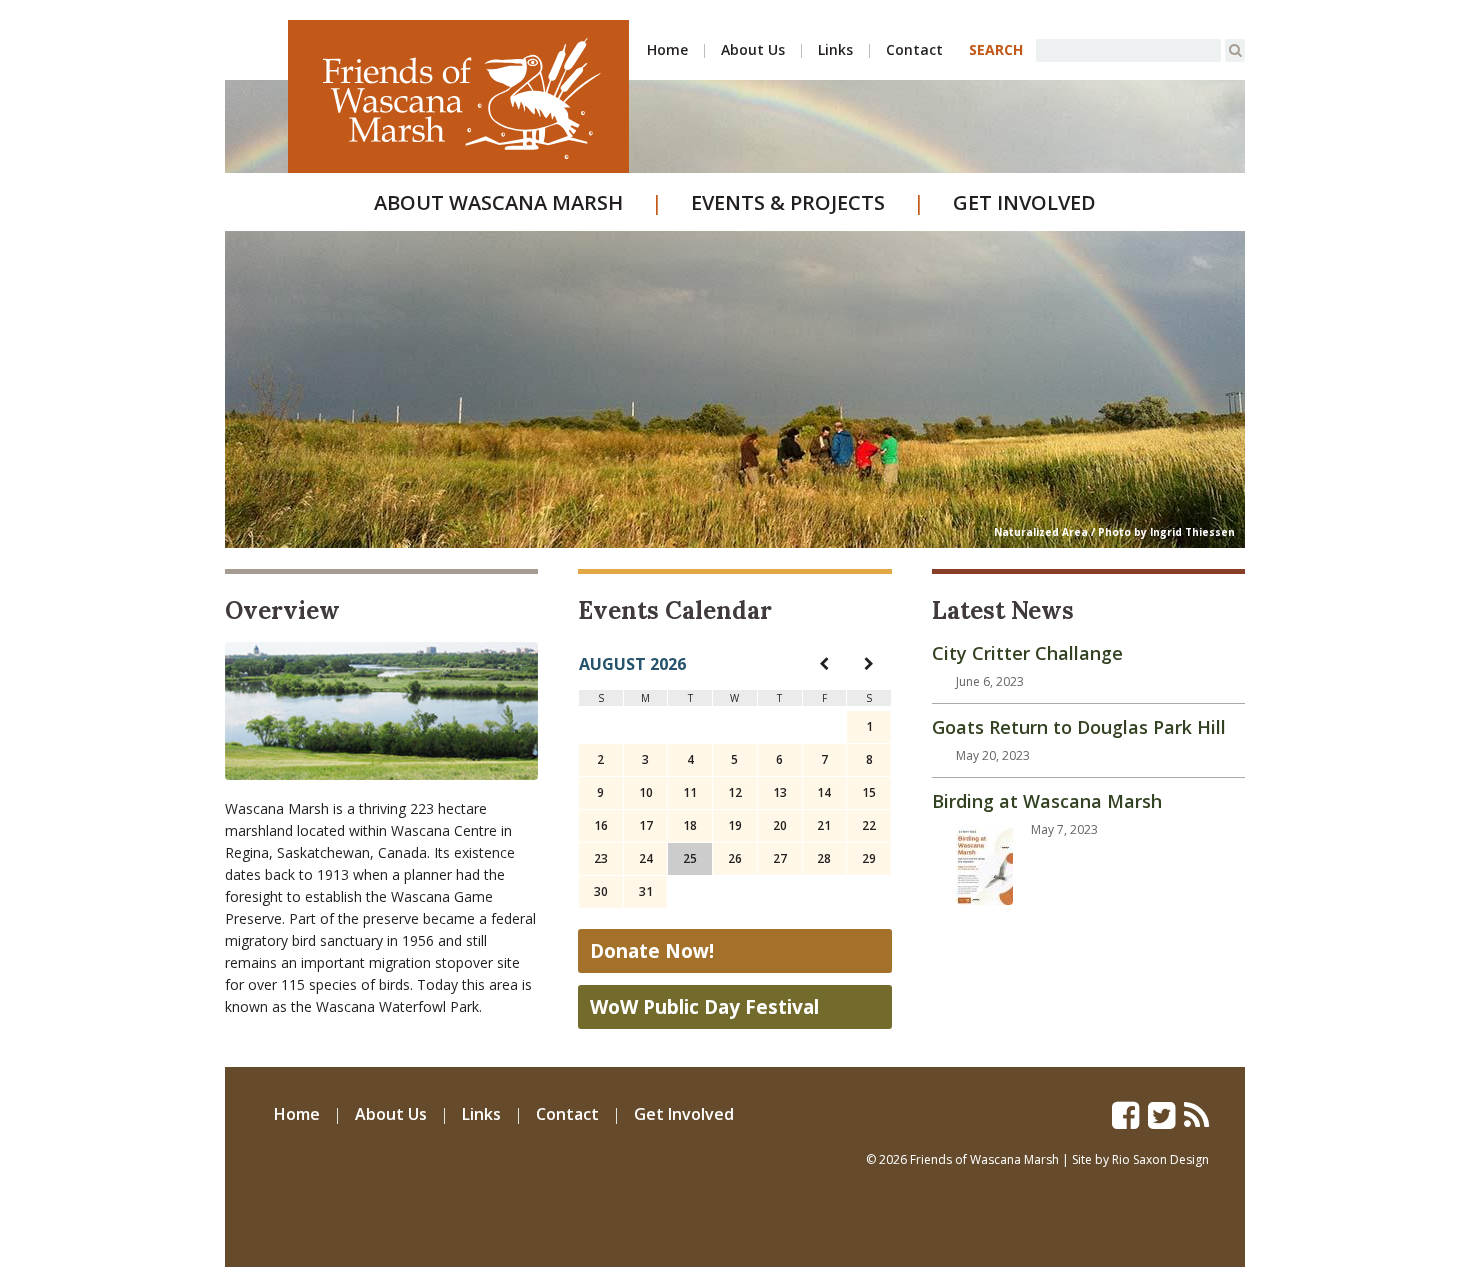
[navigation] (824, 663)
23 (601, 858)
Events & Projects (788, 202)
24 (646, 858)
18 (690, 825)
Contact (914, 49)
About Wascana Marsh (498, 202)
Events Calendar (675, 610)
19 (735, 825)
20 (780, 825)
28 (824, 858)
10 (646, 792)
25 (690, 858)
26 (735, 858)
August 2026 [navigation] (632, 664)
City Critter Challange (1027, 653)
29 (869, 858)
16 (601, 825)
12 (735, 792)
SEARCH (996, 49)
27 (780, 858)
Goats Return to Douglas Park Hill (1079, 727)
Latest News (1003, 610)
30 (601, 891)
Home (667, 49)
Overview (282, 610)
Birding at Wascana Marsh (1047, 801)
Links (835, 49)
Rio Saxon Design (1160, 1159)
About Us (753, 49)
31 (646, 891)
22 (869, 825)
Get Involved (1024, 202)
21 (824, 825)
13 (780, 792)
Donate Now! (652, 951)
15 (869, 792)
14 (824, 792)
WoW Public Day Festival (704, 1007)
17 (646, 825)
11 (690, 792)
